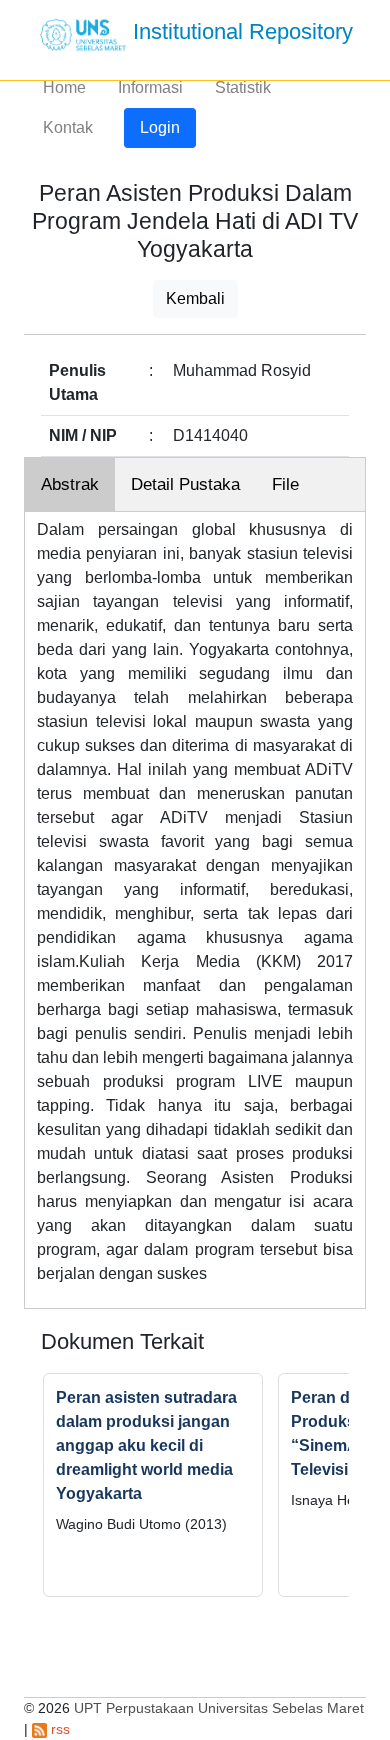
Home (64, 87)
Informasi (150, 87)
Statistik (243, 87)
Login (160, 127)
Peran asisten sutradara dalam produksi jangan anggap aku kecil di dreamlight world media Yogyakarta (146, 1445)
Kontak (68, 127)
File (285, 484)
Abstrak (70, 484)
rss (58, 1729)
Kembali (195, 298)
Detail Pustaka (185, 484)
